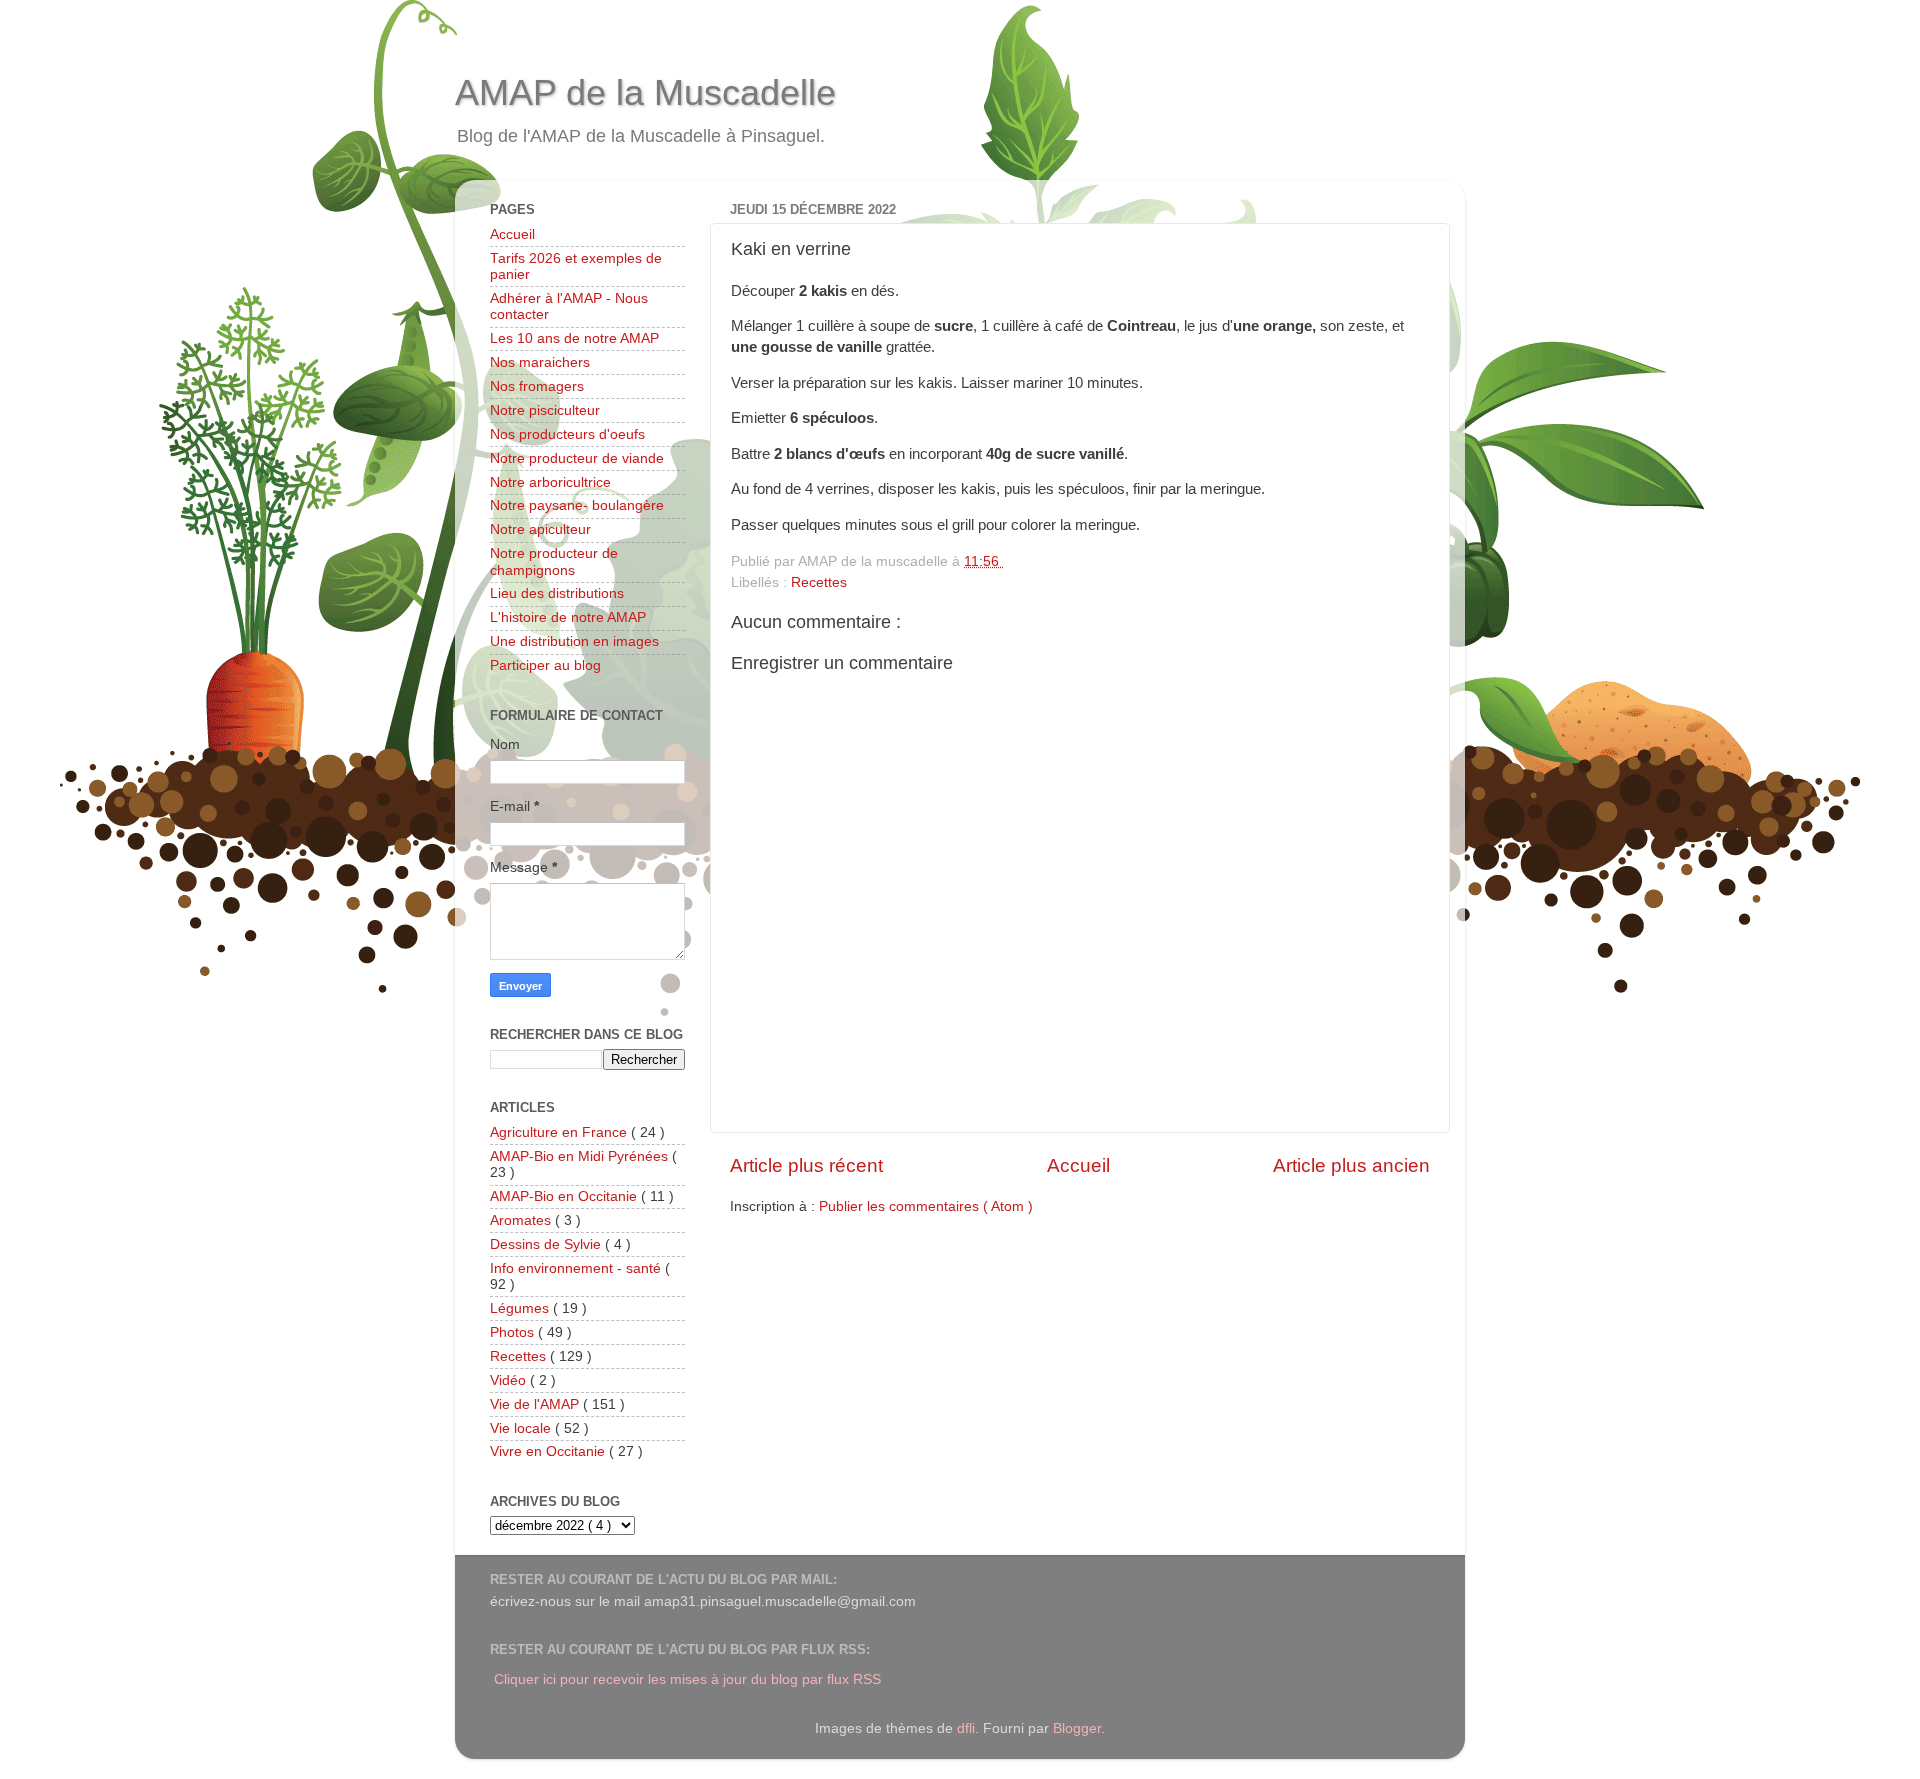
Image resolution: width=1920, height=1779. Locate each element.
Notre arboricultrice (550, 482)
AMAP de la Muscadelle (645, 92)
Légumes (521, 1308)
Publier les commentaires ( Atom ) (926, 1206)
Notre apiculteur (540, 529)
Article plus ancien (1351, 1165)
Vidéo (510, 1380)
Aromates (522, 1220)
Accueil (1078, 1165)
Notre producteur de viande (577, 458)
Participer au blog (545, 665)
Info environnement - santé (577, 1268)
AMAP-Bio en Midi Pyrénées (581, 1156)
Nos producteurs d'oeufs (567, 434)
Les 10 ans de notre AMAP (574, 338)
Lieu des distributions (557, 593)
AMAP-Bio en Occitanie (565, 1196)
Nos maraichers (540, 362)
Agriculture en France (560, 1132)
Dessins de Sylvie (547, 1244)
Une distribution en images (574, 641)
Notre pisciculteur (545, 410)
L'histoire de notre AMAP (568, 617)
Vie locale (522, 1428)
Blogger (1077, 1728)
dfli (966, 1728)
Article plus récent (806, 1165)
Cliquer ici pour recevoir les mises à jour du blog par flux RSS (687, 1679)
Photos (514, 1332)
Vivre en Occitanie (549, 1451)
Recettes (819, 582)
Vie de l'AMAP (536, 1404)
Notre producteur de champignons (554, 561)
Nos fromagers (537, 386)
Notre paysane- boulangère (577, 505)
